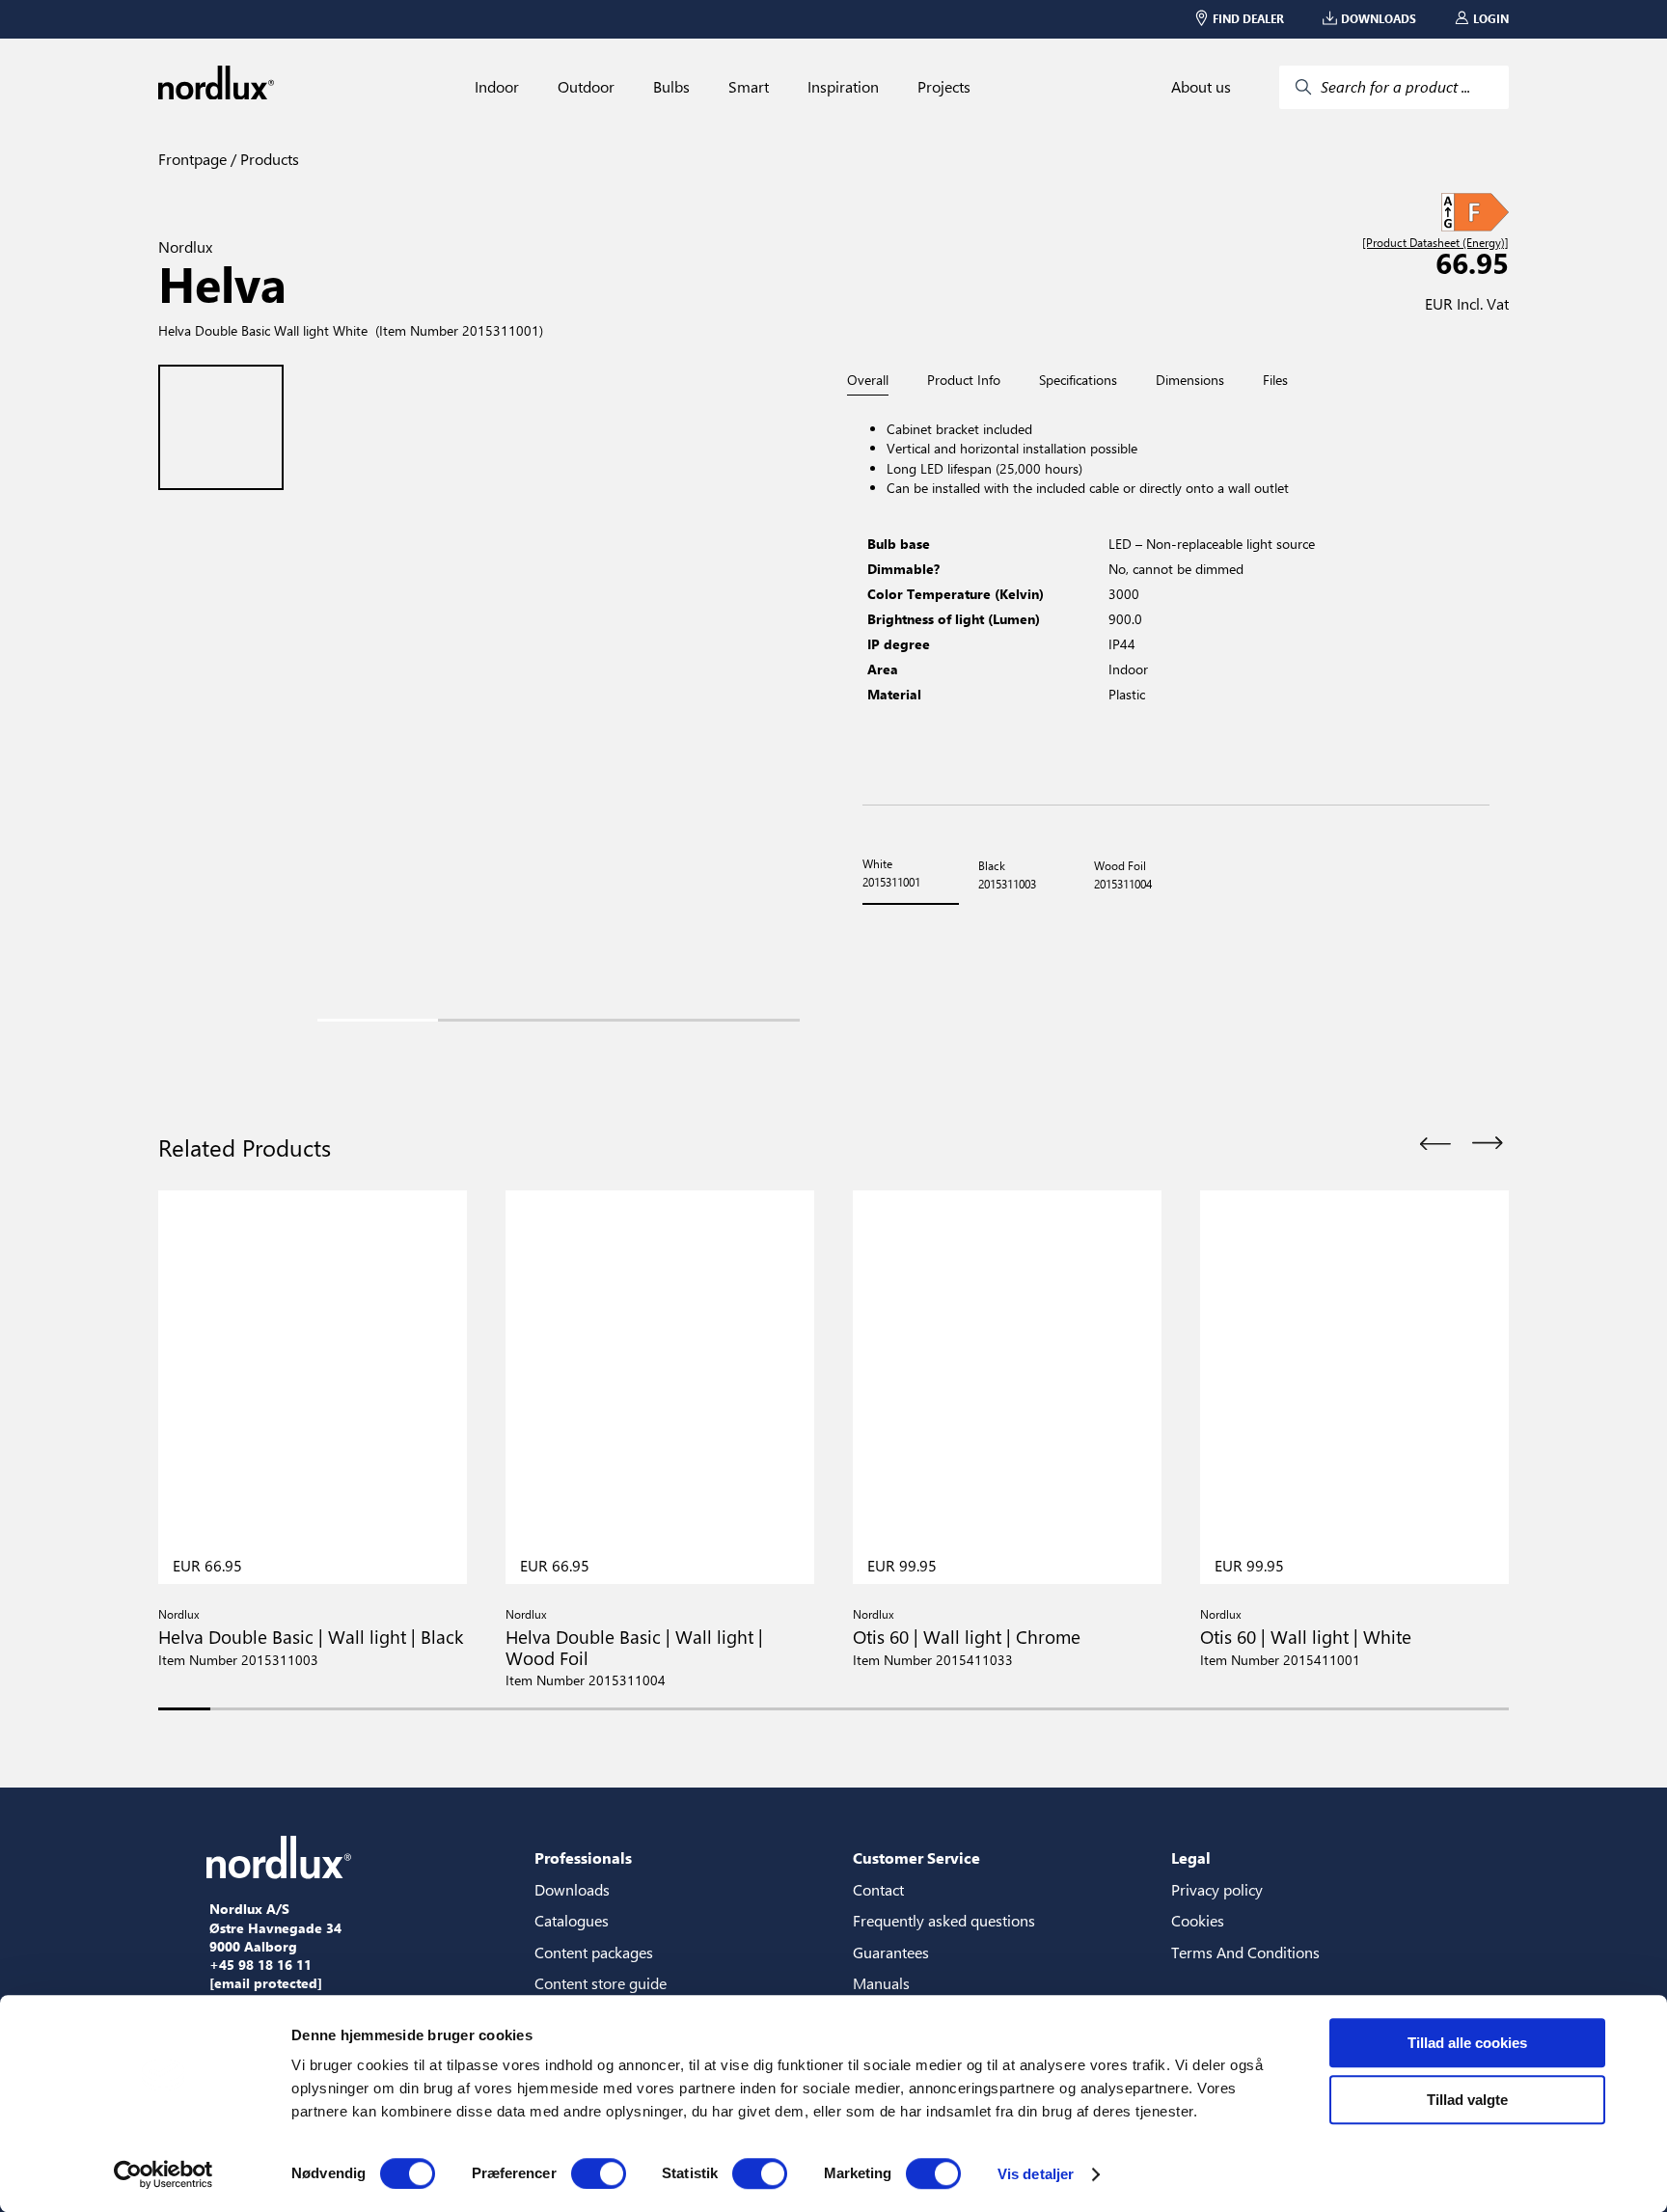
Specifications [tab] (1078, 380)
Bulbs (671, 87)
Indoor (497, 87)
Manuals (881, 1983)
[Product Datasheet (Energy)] (1435, 243)
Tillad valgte (1467, 2100)
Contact (878, 1889)
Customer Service (916, 1857)
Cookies (1198, 1920)
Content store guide (601, 1983)
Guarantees (891, 1952)
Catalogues (572, 1920)
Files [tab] (1275, 380)
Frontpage (192, 159)
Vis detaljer (1036, 2174)
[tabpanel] (1176, 601)
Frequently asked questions (944, 1920)
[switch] (599, 2173)
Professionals (583, 1857)
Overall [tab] (868, 381)
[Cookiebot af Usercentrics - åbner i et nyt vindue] (164, 2174)
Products (268, 159)
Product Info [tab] (964, 380)
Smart (749, 87)
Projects (944, 87)
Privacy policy (1217, 1889)
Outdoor (586, 87)
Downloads (572, 1889)
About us (1201, 87)
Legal (1191, 1857)
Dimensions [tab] (1190, 380)
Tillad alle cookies (1467, 2043)
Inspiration (843, 87)
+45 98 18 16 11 (260, 1965)
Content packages (594, 1952)
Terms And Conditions (1245, 1952)
